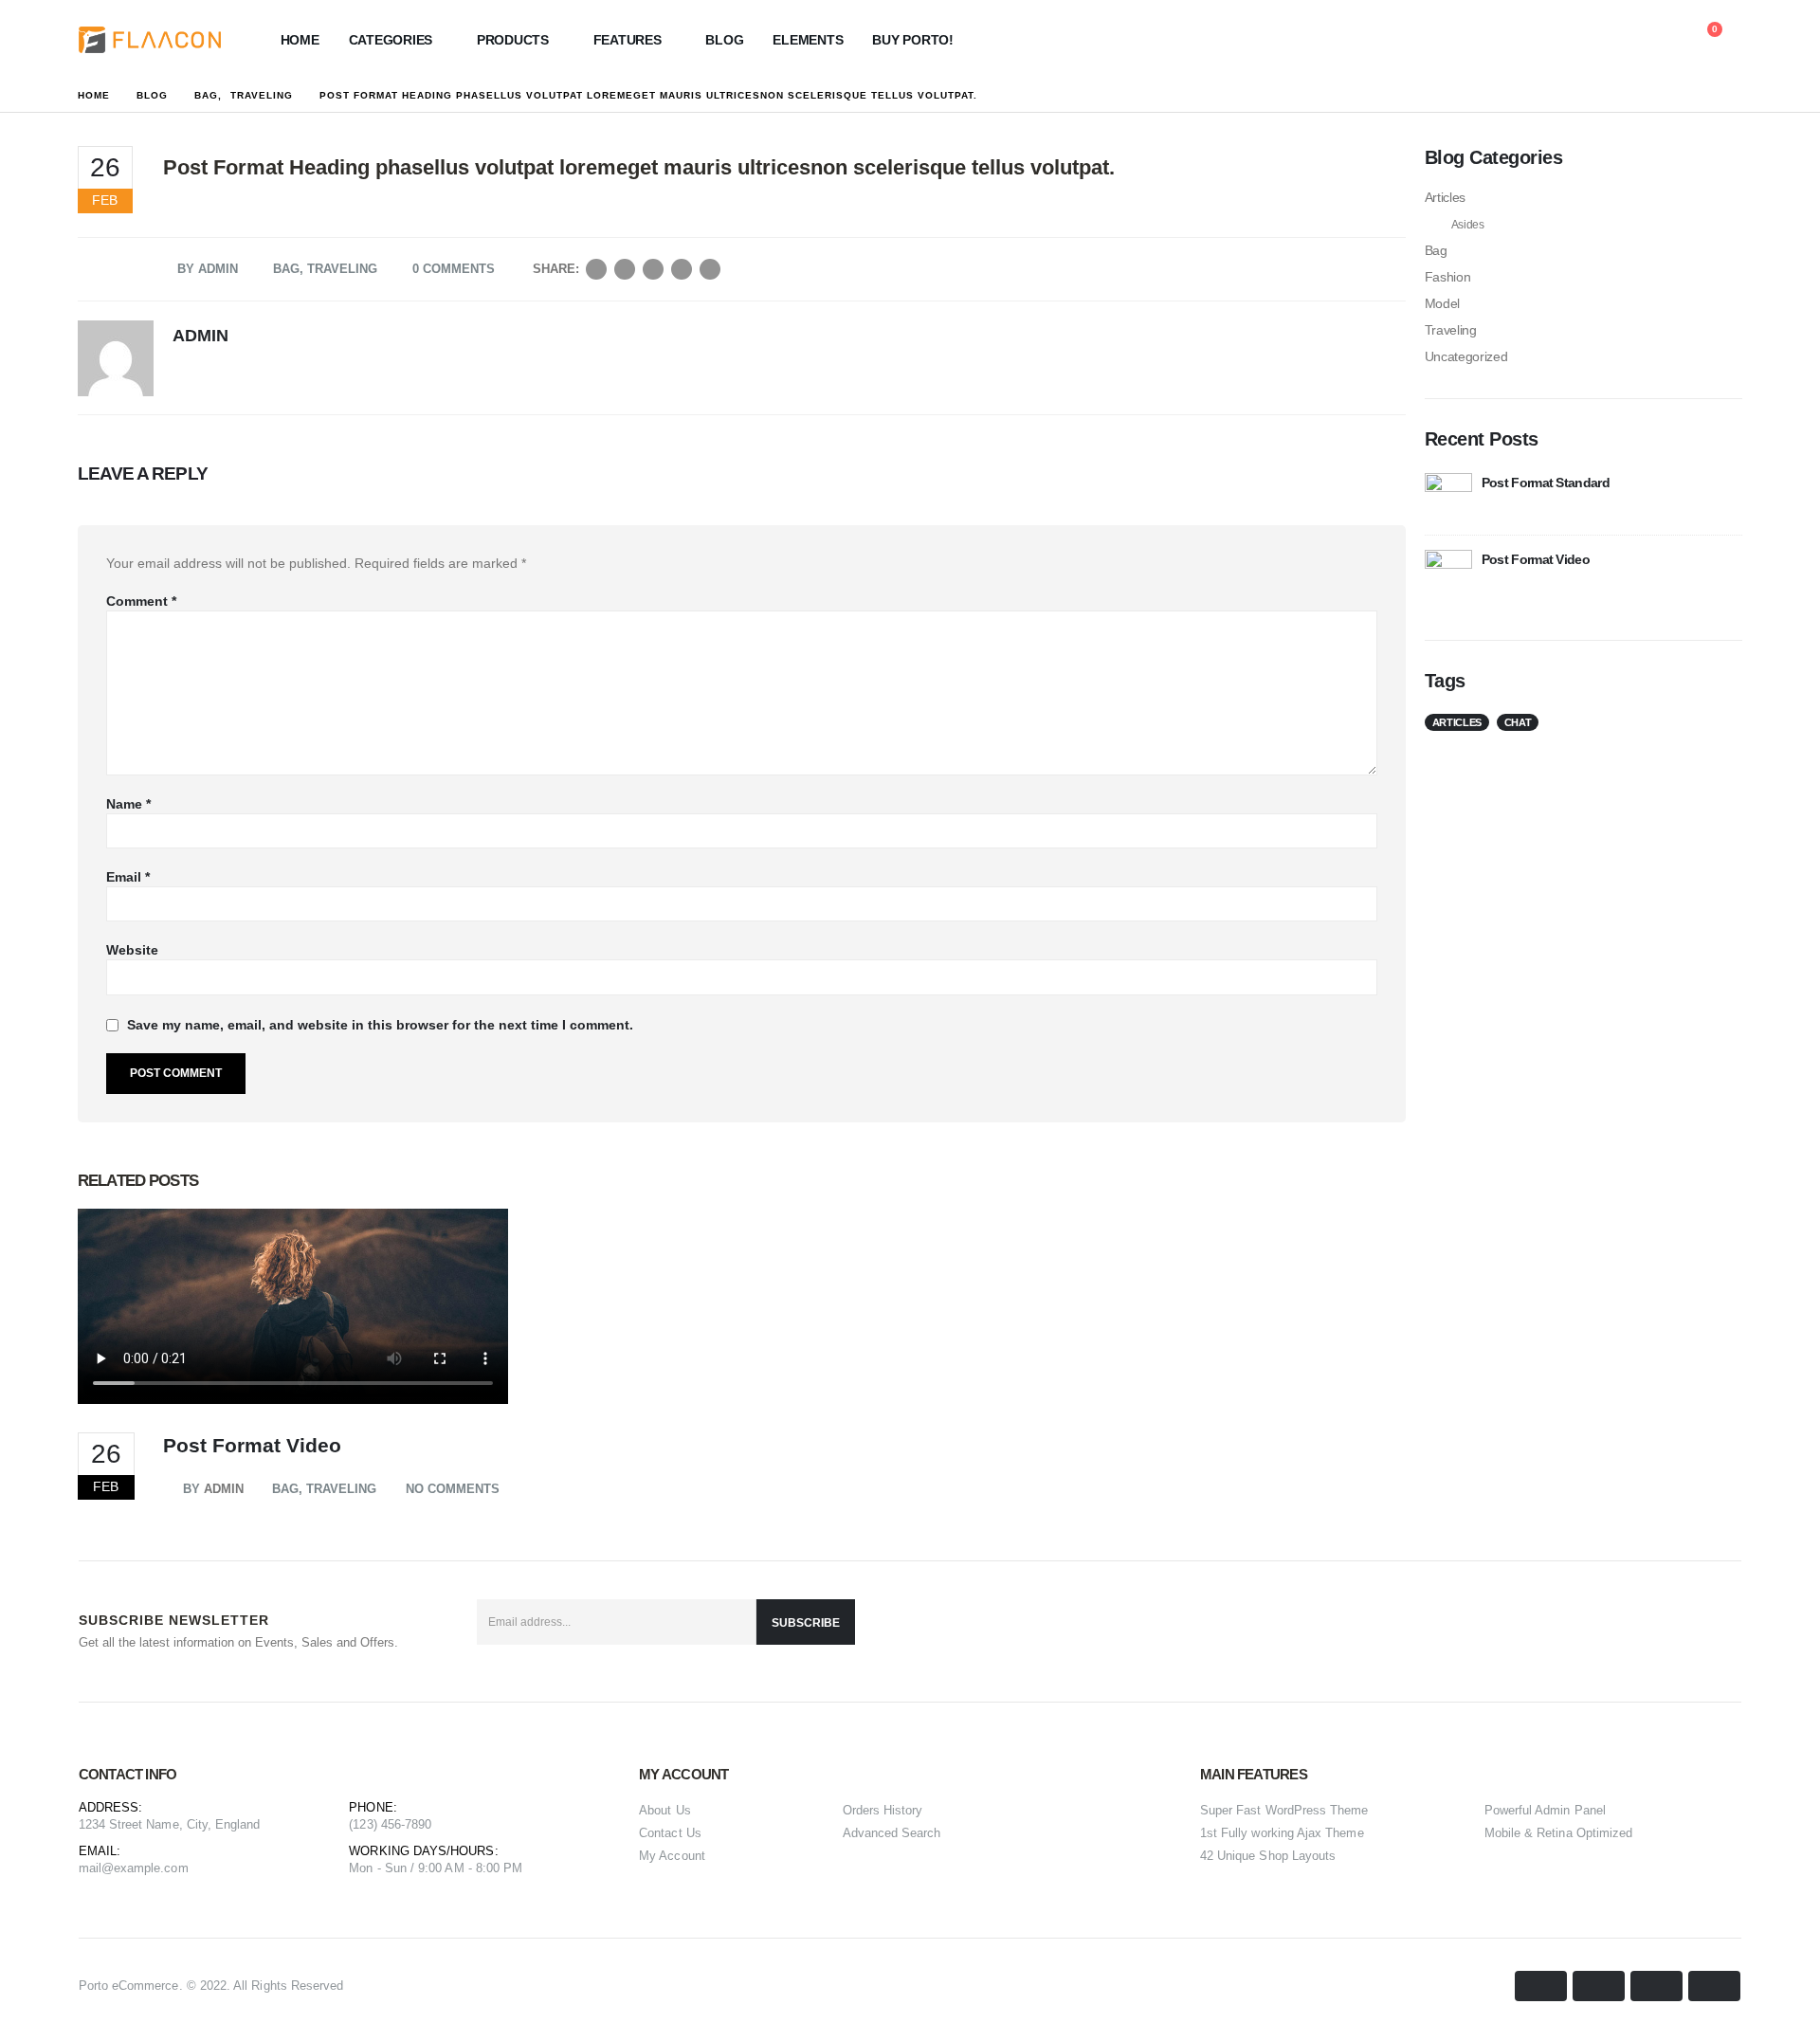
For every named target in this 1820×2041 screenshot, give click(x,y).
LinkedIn (653, 269)
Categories (391, 40)
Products (513, 40)
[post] (1448, 496)
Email (710, 269)
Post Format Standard (1546, 483)
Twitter (625, 269)
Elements (808, 40)
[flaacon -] (150, 40)
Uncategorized (1466, 356)
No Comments (453, 1489)
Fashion (1448, 277)
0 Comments (454, 269)
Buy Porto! (913, 40)
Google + (682, 269)
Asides (1468, 225)
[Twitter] (1675, 1631)
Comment (141, 601)
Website (132, 950)
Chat (1518, 722)
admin (218, 269)
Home (300, 40)
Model (1442, 303)
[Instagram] (1720, 1631)
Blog (724, 40)
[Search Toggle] (1617, 40)
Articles (1445, 197)
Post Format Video (252, 1445)
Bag (286, 269)
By (191, 1489)
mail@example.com (134, 1868)
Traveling (342, 269)
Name (128, 804)
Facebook (596, 269)
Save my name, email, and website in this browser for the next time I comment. (380, 1025)
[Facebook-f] (1629, 1631)
